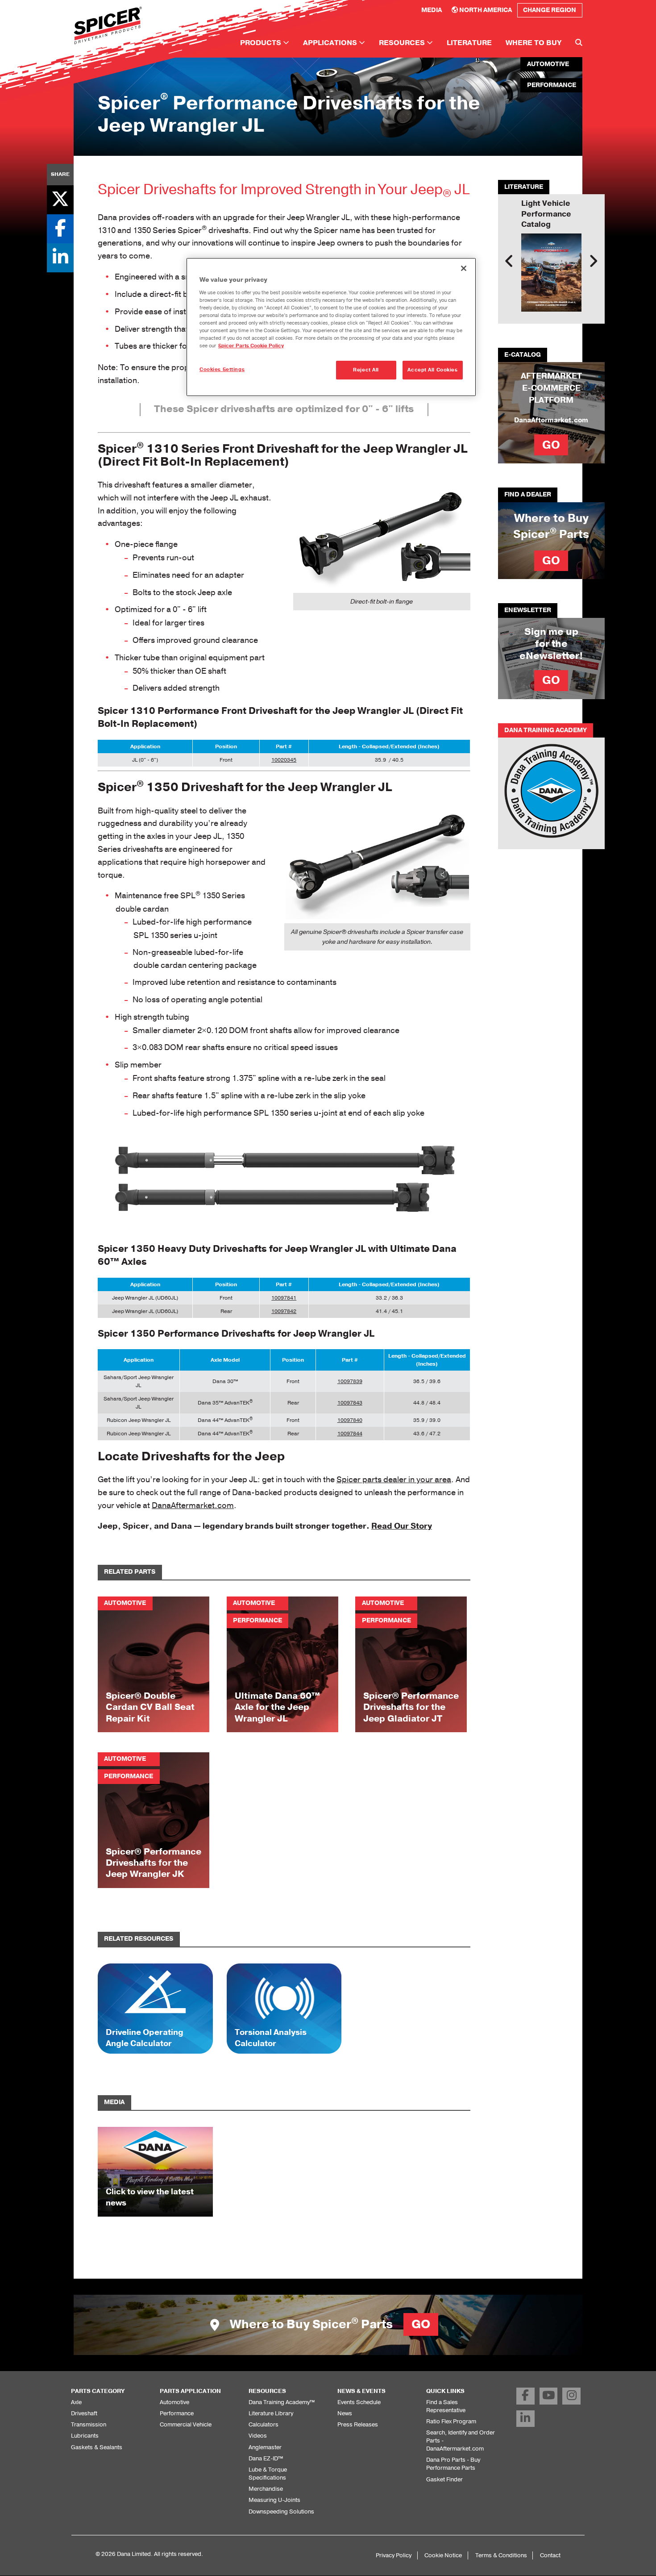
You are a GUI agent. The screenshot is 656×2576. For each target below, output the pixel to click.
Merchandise (266, 2489)
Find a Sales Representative (446, 2406)
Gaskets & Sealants (97, 2447)
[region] (331, 327)
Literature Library (271, 2413)
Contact (550, 2555)
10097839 (350, 1381)
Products (262, 43)
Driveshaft (84, 2413)
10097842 (284, 1311)
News (345, 2413)
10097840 (350, 1420)
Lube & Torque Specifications (268, 2474)
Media (432, 10)
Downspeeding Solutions (281, 2511)
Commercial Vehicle (186, 2424)
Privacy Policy (394, 2555)
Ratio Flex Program (451, 2421)
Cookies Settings (222, 369)
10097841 (284, 1298)
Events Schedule (359, 2402)
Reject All (366, 370)
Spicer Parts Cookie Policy (251, 346)
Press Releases (358, 2424)
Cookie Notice (443, 2555)
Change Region (550, 10)
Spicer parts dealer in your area (394, 1480)
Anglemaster (265, 2447)
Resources (403, 43)
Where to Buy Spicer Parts (329, 2324)
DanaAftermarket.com (193, 1505)
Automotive (174, 2402)
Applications (331, 43)
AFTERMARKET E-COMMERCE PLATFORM (551, 388)
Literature (469, 43)
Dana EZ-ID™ (266, 2458)
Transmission (89, 2424)
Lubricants (85, 2436)
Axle (76, 2402)
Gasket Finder (444, 2479)
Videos (258, 2436)
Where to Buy (534, 43)
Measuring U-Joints (274, 2500)
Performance (177, 2413)
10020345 (284, 760)
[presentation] (509, 261)
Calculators (264, 2424)
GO (551, 445)
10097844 (350, 1434)
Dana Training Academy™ (282, 2402)
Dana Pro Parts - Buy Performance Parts (453, 2464)
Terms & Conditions (501, 2555)
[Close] (464, 268)
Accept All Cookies (432, 370)
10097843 (350, 1403)
